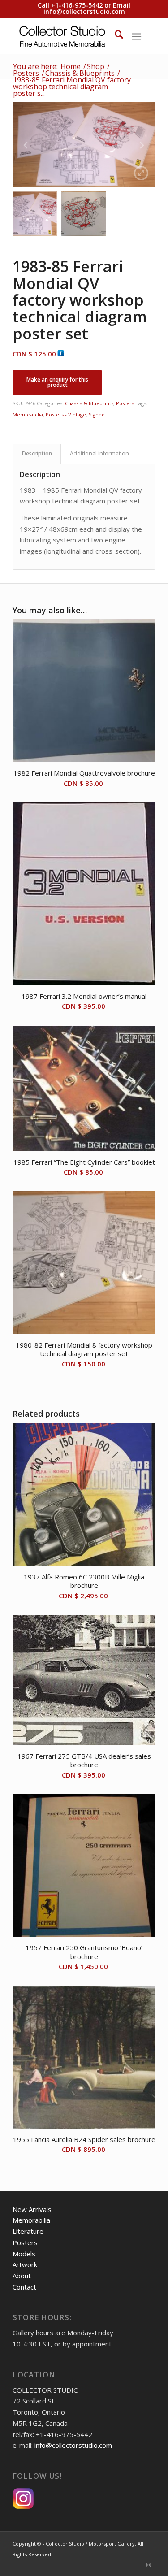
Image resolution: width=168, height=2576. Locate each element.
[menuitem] (114, 36)
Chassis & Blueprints (89, 403)
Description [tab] (37, 453)
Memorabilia (28, 414)
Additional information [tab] (99, 453)
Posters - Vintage (66, 414)
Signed (97, 414)
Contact (24, 2287)
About (22, 2276)
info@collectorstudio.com (84, 11)
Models (24, 2254)
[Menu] (136, 36)
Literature (28, 2231)
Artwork (25, 2264)
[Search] (114, 36)
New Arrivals (32, 2209)
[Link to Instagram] (149, 2565)
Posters (125, 403)
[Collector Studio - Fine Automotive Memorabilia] (70, 36)
